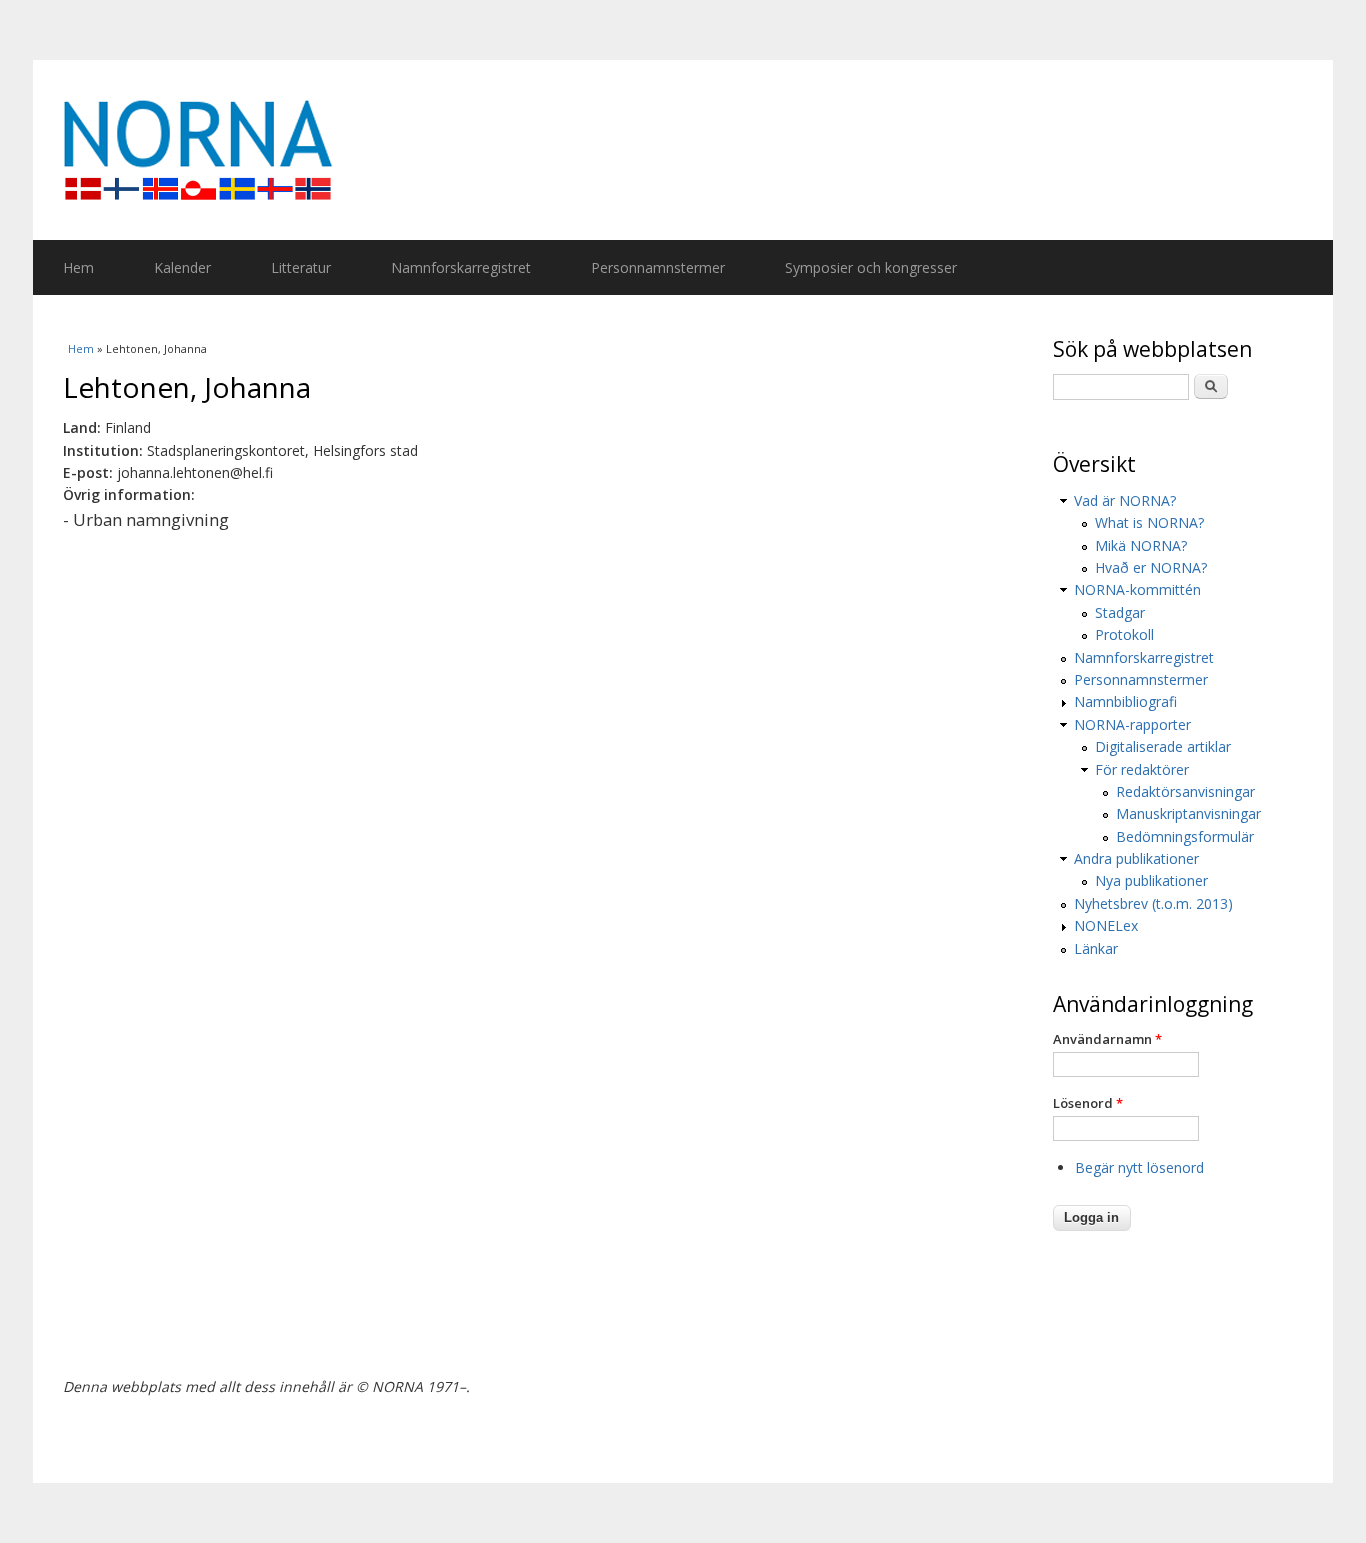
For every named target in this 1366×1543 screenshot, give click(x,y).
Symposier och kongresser (871, 267)
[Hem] (683, 150)
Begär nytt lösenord (1139, 1167)
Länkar (1096, 948)
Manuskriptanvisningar (1188, 813)
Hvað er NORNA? (1151, 567)
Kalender (182, 267)
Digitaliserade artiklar (1163, 746)
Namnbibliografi (1125, 701)
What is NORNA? (1149, 522)
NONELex (1106, 925)
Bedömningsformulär (1185, 836)
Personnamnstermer (658, 267)
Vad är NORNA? (1125, 500)
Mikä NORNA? (1141, 545)
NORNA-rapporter (1132, 724)
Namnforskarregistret (461, 267)
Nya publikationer (1151, 880)
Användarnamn (1107, 1039)
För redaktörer (1142, 769)
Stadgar (1120, 612)
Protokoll (1124, 634)
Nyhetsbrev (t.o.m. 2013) (1153, 903)
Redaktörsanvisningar (1185, 791)
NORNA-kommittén (1137, 589)
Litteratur (301, 267)
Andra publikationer (1136, 858)
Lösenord (1088, 1103)
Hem (78, 267)
